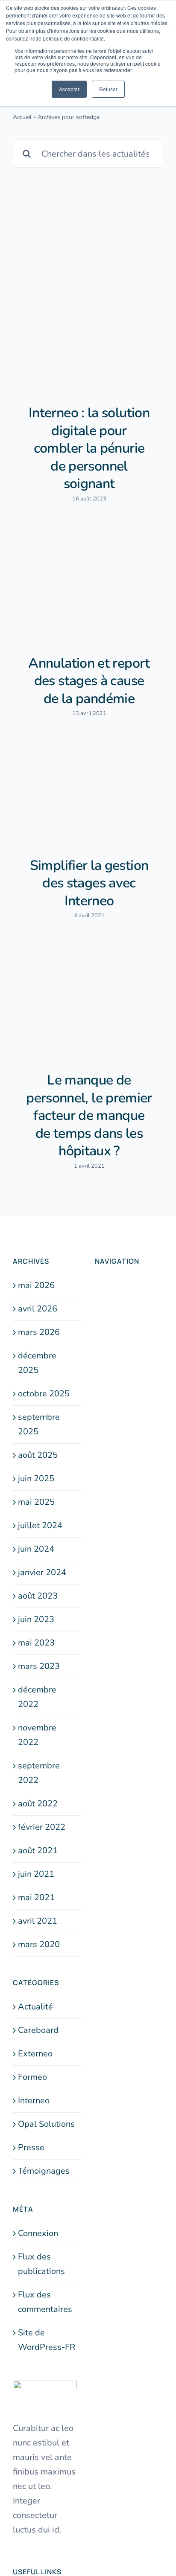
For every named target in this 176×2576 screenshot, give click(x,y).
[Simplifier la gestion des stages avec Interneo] (88, 794)
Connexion (38, 2233)
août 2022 (38, 1804)
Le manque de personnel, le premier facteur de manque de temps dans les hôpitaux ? (89, 1115)
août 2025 (38, 1455)
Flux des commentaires (45, 2302)
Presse (31, 2147)
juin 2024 (36, 1549)
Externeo (35, 2054)
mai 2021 (36, 1897)
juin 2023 (36, 1619)
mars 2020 (39, 1944)
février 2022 (42, 1827)
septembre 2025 (39, 1424)
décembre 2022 (37, 1697)
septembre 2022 (39, 1773)
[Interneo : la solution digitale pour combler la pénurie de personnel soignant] (88, 335)
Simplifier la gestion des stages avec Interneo (89, 883)
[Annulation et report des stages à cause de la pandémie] (88, 585)
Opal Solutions (46, 2124)
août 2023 (38, 1596)
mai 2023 (36, 1643)
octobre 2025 (44, 1394)
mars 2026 (39, 1332)
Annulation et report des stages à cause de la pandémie (89, 681)
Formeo (32, 2077)
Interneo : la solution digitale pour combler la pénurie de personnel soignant (89, 448)
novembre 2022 (37, 1735)
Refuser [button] (108, 89)
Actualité (35, 2007)
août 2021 (38, 1851)
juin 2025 (36, 1478)
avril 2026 (38, 1309)
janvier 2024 (42, 1572)
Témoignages (44, 2171)
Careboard (38, 2030)
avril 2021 (38, 1921)
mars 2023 (39, 1666)
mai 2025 (36, 1502)
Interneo (34, 2101)
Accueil (22, 117)
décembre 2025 (37, 1363)
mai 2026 (36, 1285)
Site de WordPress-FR (47, 2340)
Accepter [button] (69, 89)
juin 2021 (36, 1874)
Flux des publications (41, 2264)
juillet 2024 (40, 1525)
